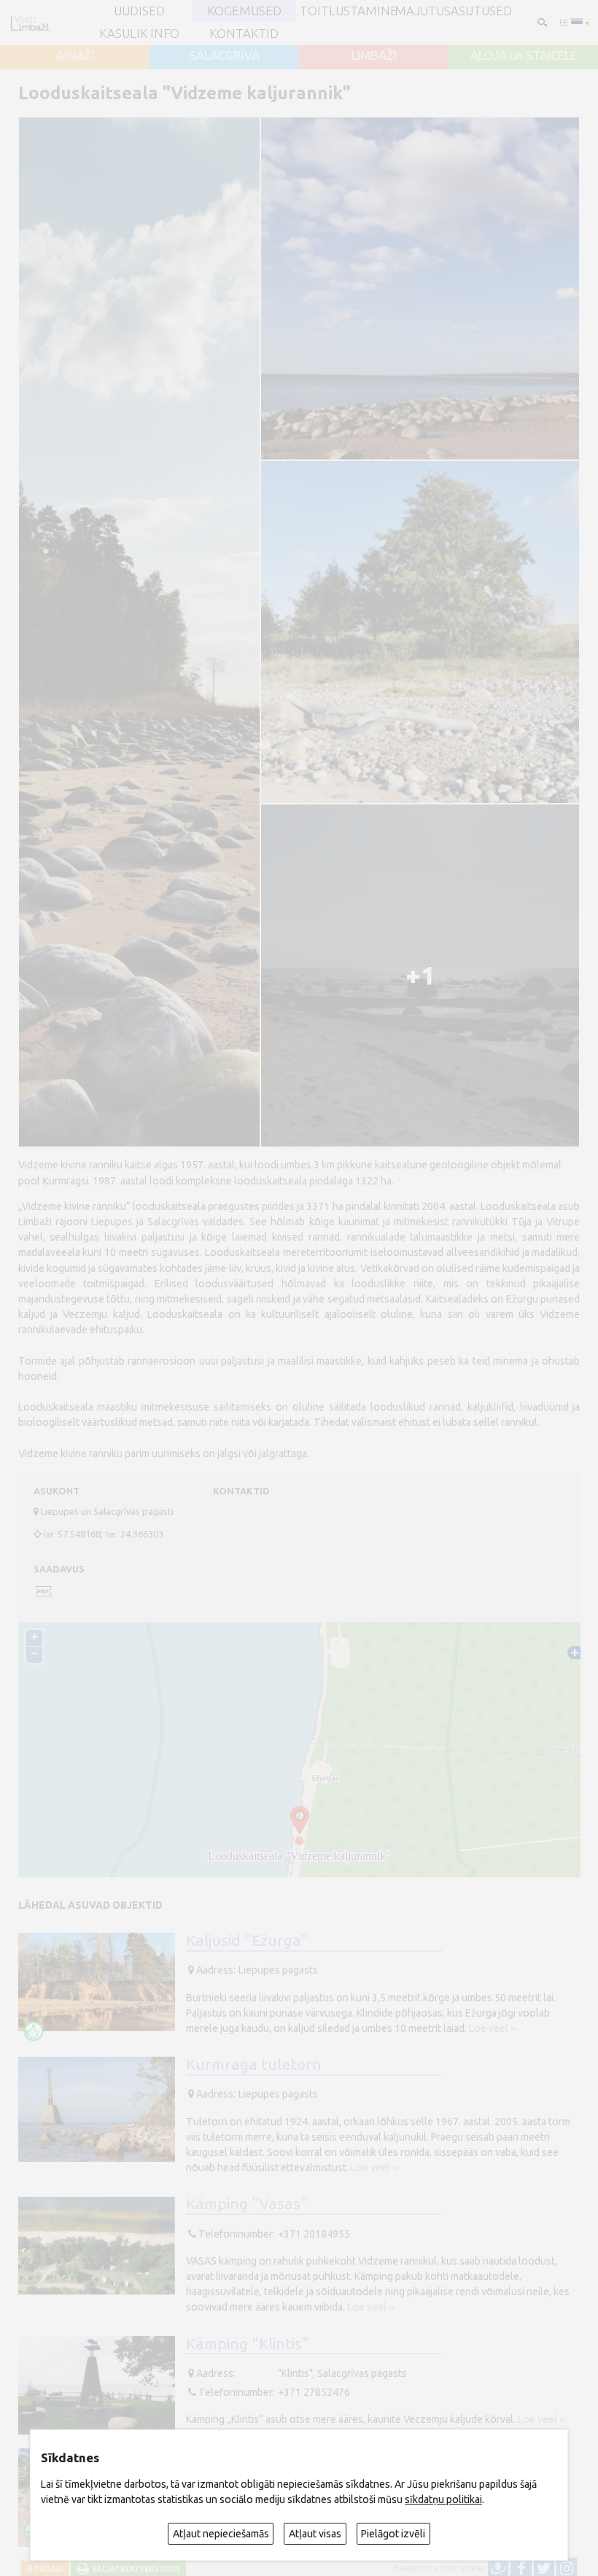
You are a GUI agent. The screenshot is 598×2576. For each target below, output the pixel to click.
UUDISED (139, 11)
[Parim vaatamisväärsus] (34, 2031)
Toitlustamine (349, 11)
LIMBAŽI (374, 56)
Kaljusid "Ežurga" (247, 1940)
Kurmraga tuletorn (254, 2064)
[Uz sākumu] (30, 23)
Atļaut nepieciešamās (221, 2534)
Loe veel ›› (493, 2028)
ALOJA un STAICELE (524, 56)
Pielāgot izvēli (393, 2534)
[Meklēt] (541, 22)
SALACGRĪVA (225, 56)
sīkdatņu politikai (443, 2499)
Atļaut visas (315, 2534)
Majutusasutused (453, 11)
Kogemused (244, 11)
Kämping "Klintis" (248, 2343)
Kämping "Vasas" (247, 2203)
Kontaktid (244, 34)
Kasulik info (139, 34)
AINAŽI (75, 56)
